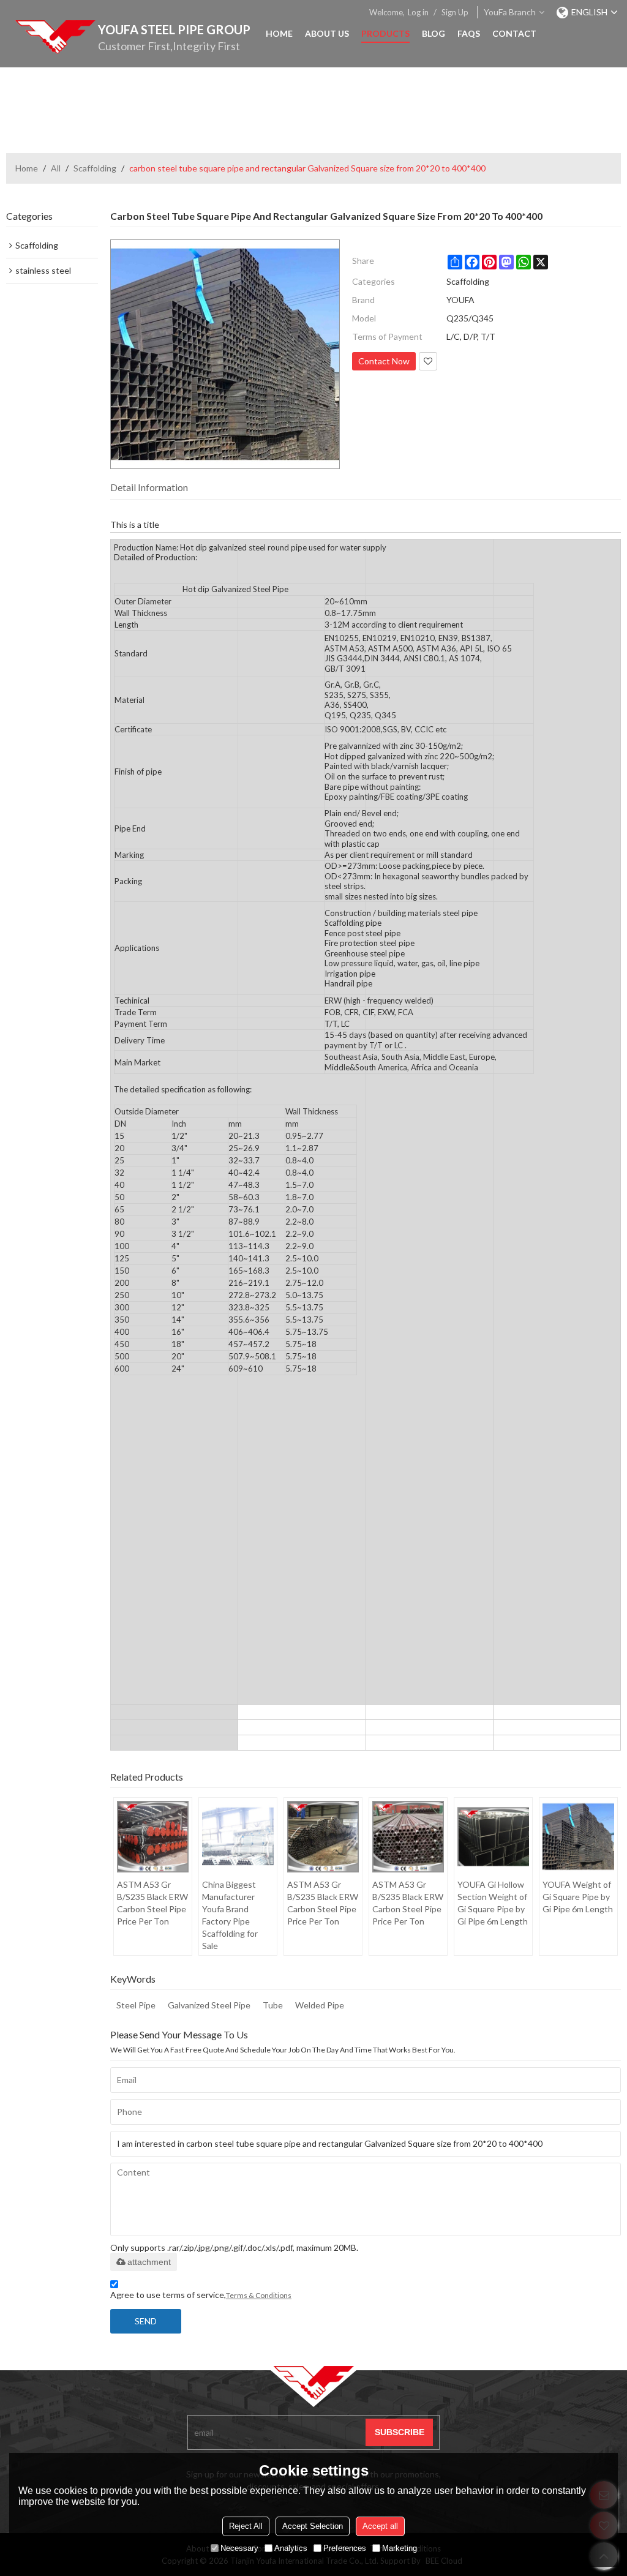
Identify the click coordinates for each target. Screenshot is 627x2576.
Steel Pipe (136, 2005)
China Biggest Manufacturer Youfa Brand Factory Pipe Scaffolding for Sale (230, 1915)
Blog (434, 33)
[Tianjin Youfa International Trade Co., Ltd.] (55, 37)
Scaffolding (95, 168)
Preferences (345, 2548)
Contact (514, 33)
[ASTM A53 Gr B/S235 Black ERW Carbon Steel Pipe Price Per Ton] (153, 1837)
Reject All (246, 2526)
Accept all (380, 2526)
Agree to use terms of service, (201, 2295)
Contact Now (384, 361)
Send (146, 2321)
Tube (273, 2005)
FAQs (469, 33)
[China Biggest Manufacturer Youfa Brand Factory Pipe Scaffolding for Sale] (238, 1837)
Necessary (239, 2548)
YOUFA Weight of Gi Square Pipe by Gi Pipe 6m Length (578, 1897)
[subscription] (399, 2432)
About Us (327, 33)
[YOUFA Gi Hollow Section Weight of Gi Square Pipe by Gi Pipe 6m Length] (493, 1837)
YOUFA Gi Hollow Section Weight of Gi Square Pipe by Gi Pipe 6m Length (493, 1903)
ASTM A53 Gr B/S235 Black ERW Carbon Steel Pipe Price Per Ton (152, 1903)
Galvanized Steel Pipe (209, 2005)
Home (279, 33)
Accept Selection (313, 2526)
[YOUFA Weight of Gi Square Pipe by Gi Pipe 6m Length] (578, 1837)
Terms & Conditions (259, 2295)
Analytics (291, 2548)
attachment (149, 2262)
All (56, 168)
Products (385, 33)
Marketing (400, 2548)
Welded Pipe (320, 2005)
